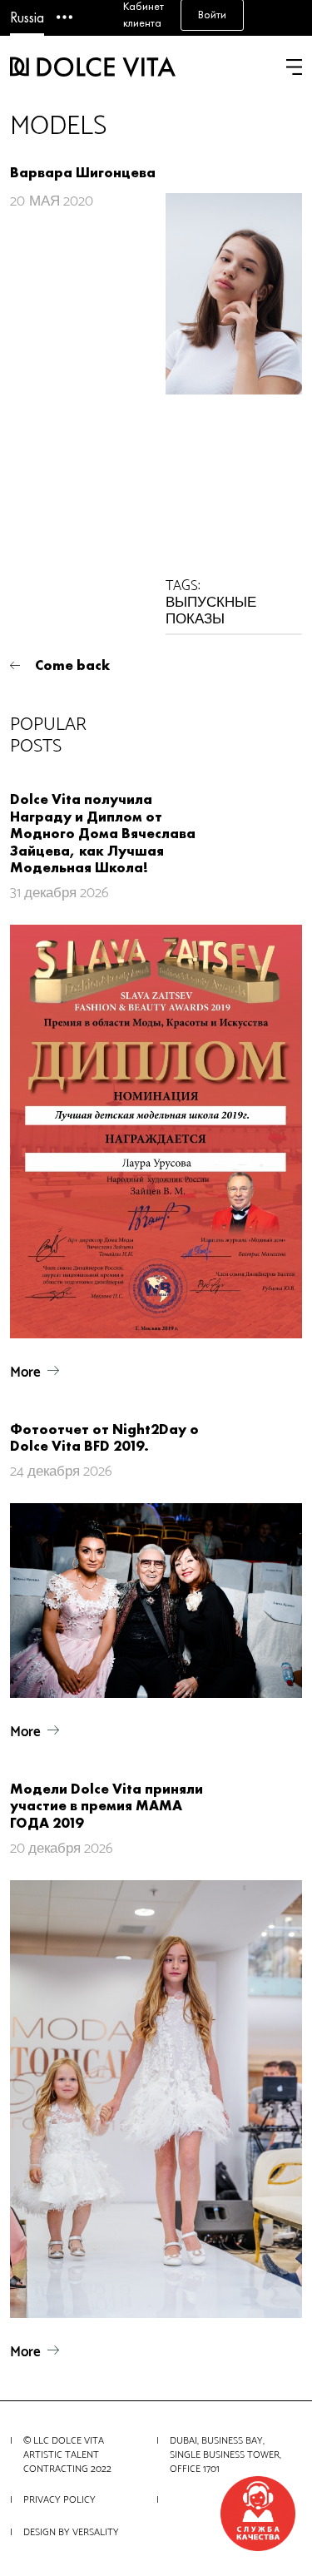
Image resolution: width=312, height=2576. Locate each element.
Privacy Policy (59, 2500)
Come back (72, 665)
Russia (27, 17)
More (25, 1372)
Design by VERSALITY (71, 2532)
